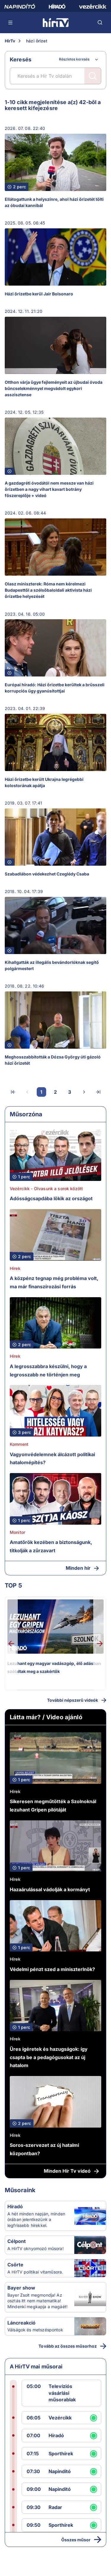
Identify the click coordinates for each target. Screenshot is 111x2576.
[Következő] (84, 1092)
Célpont (17, 2241)
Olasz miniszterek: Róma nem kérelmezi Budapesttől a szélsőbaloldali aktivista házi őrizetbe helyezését (48, 590)
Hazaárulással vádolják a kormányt (50, 1889)
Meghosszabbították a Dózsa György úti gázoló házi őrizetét (53, 1060)
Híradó (15, 2206)
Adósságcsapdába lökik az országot (51, 1198)
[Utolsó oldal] (98, 1092)
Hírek (15, 1268)
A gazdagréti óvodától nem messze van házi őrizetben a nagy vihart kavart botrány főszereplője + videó (49, 489)
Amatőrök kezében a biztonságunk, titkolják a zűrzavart (51, 1546)
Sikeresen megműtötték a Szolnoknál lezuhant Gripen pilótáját (53, 1806)
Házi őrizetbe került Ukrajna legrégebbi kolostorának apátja (44, 782)
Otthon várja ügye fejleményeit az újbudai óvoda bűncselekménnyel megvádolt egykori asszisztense (54, 388)
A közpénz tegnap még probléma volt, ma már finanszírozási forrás (54, 1282)
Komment (19, 1444)
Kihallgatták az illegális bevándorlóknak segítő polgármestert (52, 965)
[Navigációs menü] (11, 23)
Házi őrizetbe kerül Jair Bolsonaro (39, 294)
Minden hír (78, 1568)
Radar (55, 2507)
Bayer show (21, 2288)
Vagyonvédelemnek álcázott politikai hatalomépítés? (52, 1459)
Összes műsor (76, 2540)
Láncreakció (21, 2323)
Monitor (17, 1532)
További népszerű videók (73, 1700)
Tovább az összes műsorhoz (68, 2346)
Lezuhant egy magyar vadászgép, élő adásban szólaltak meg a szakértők (54, 1667)
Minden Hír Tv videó (67, 2171)
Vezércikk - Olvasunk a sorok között (46, 1189)
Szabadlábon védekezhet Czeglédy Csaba (47, 874)
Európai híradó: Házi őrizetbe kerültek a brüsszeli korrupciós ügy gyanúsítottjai (55, 688)
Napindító (60, 2471)
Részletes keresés (74, 59)
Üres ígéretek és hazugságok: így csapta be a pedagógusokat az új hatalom (49, 2057)
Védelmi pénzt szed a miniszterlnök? (52, 1969)
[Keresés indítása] (93, 76)
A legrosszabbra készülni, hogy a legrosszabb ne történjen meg (48, 1370)
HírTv (10, 41)
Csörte (15, 2265)
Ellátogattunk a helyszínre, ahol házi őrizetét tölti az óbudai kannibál (54, 202)
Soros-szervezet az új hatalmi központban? (44, 2149)
